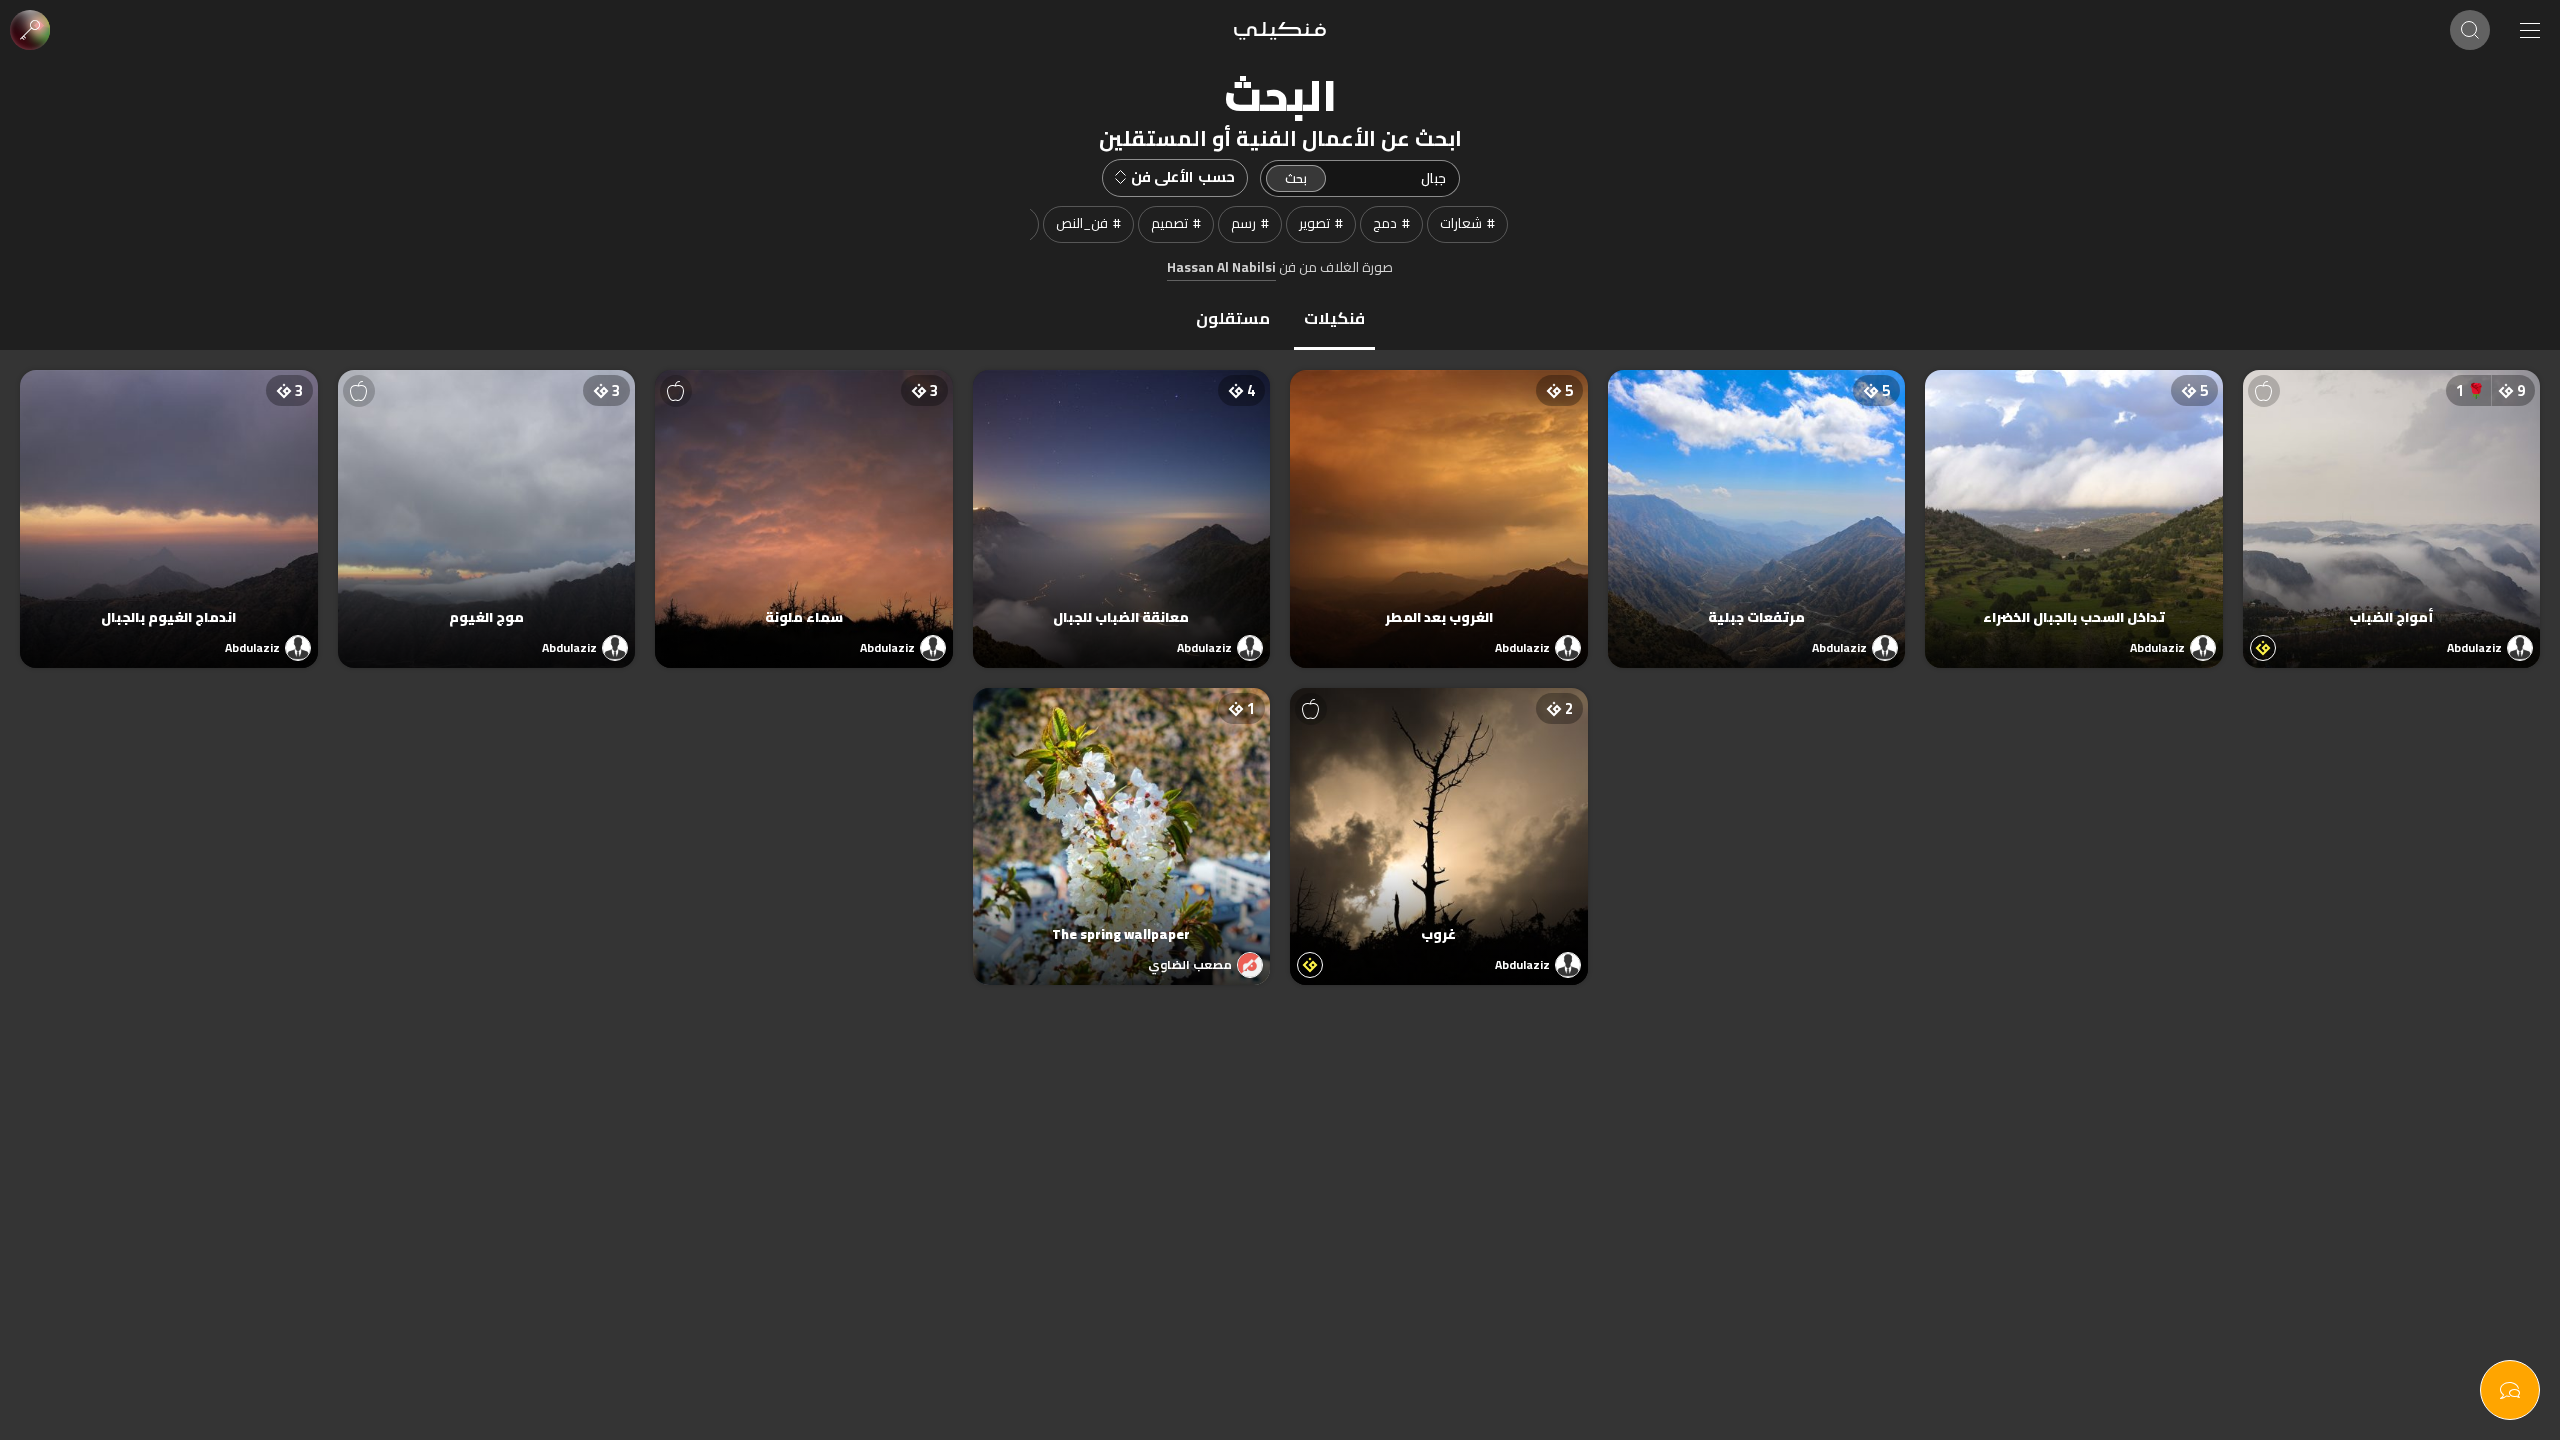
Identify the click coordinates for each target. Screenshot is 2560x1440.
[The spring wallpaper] (1122, 817)
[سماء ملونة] (804, 499)
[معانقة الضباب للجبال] (1122, 499)
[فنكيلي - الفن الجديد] (1280, 30)
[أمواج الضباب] (2392, 499)
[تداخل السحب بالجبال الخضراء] (2074, 499)
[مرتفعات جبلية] (1757, 499)
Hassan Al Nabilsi (1221, 268)
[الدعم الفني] (2510, 1390)
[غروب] (1439, 817)
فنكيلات (1334, 318)
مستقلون (1233, 318)
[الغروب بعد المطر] (1439, 499)
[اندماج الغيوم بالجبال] (169, 499)
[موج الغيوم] (487, 499)
